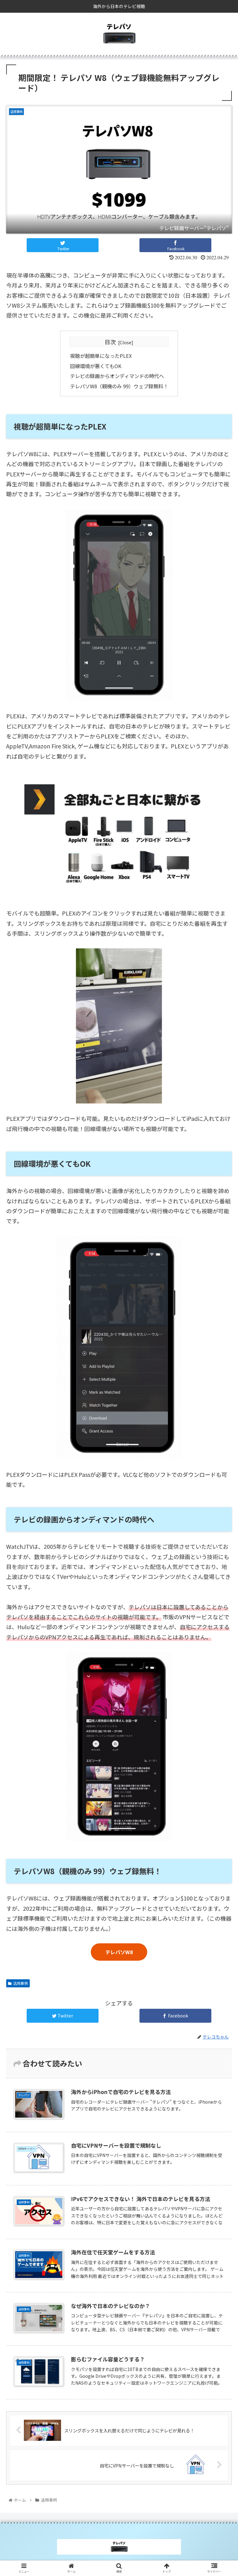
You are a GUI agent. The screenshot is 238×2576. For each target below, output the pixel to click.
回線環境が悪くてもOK (96, 366)
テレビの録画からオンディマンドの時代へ (117, 376)
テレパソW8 (119, 1952)
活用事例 (20, 1983)
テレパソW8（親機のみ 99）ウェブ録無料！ (119, 386)
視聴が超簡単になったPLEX (101, 356)
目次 (110, 342)
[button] (220, 1337)
